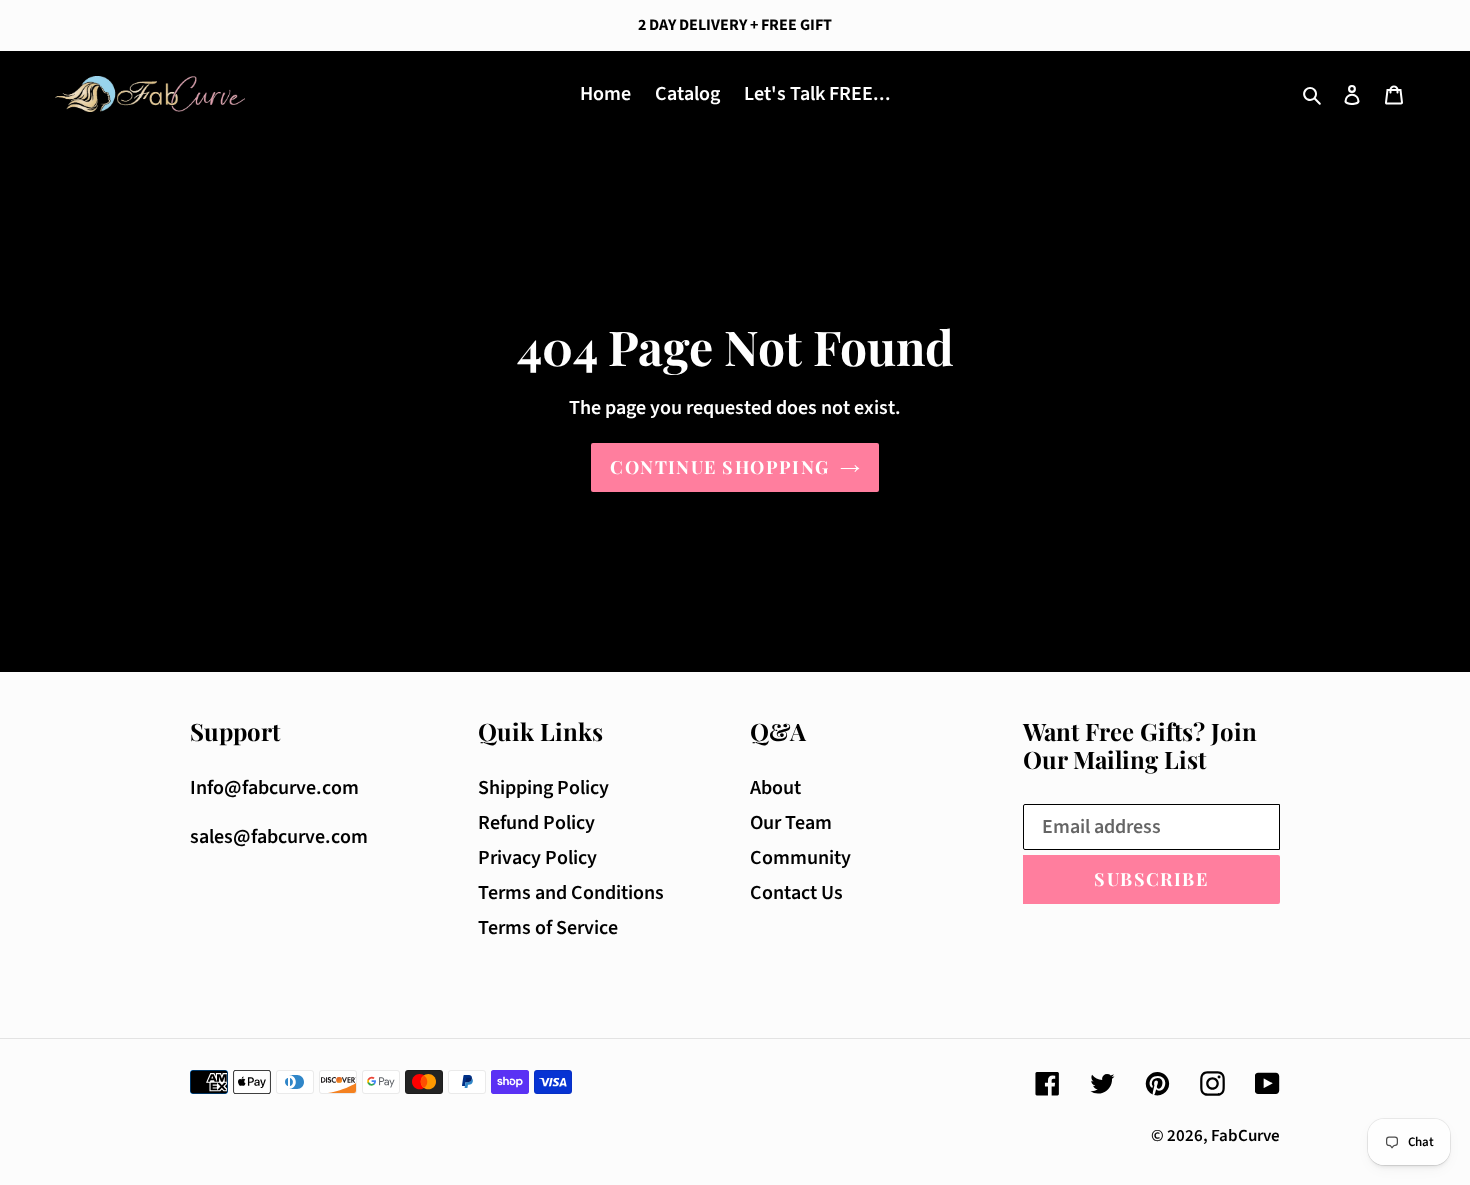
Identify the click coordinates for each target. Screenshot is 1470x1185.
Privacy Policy (537, 858)
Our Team (791, 823)
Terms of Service (548, 928)
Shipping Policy (543, 788)
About (775, 788)
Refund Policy (536, 823)
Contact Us (796, 893)
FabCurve (1245, 1136)
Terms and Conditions (571, 893)
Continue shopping (719, 467)
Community (800, 858)
